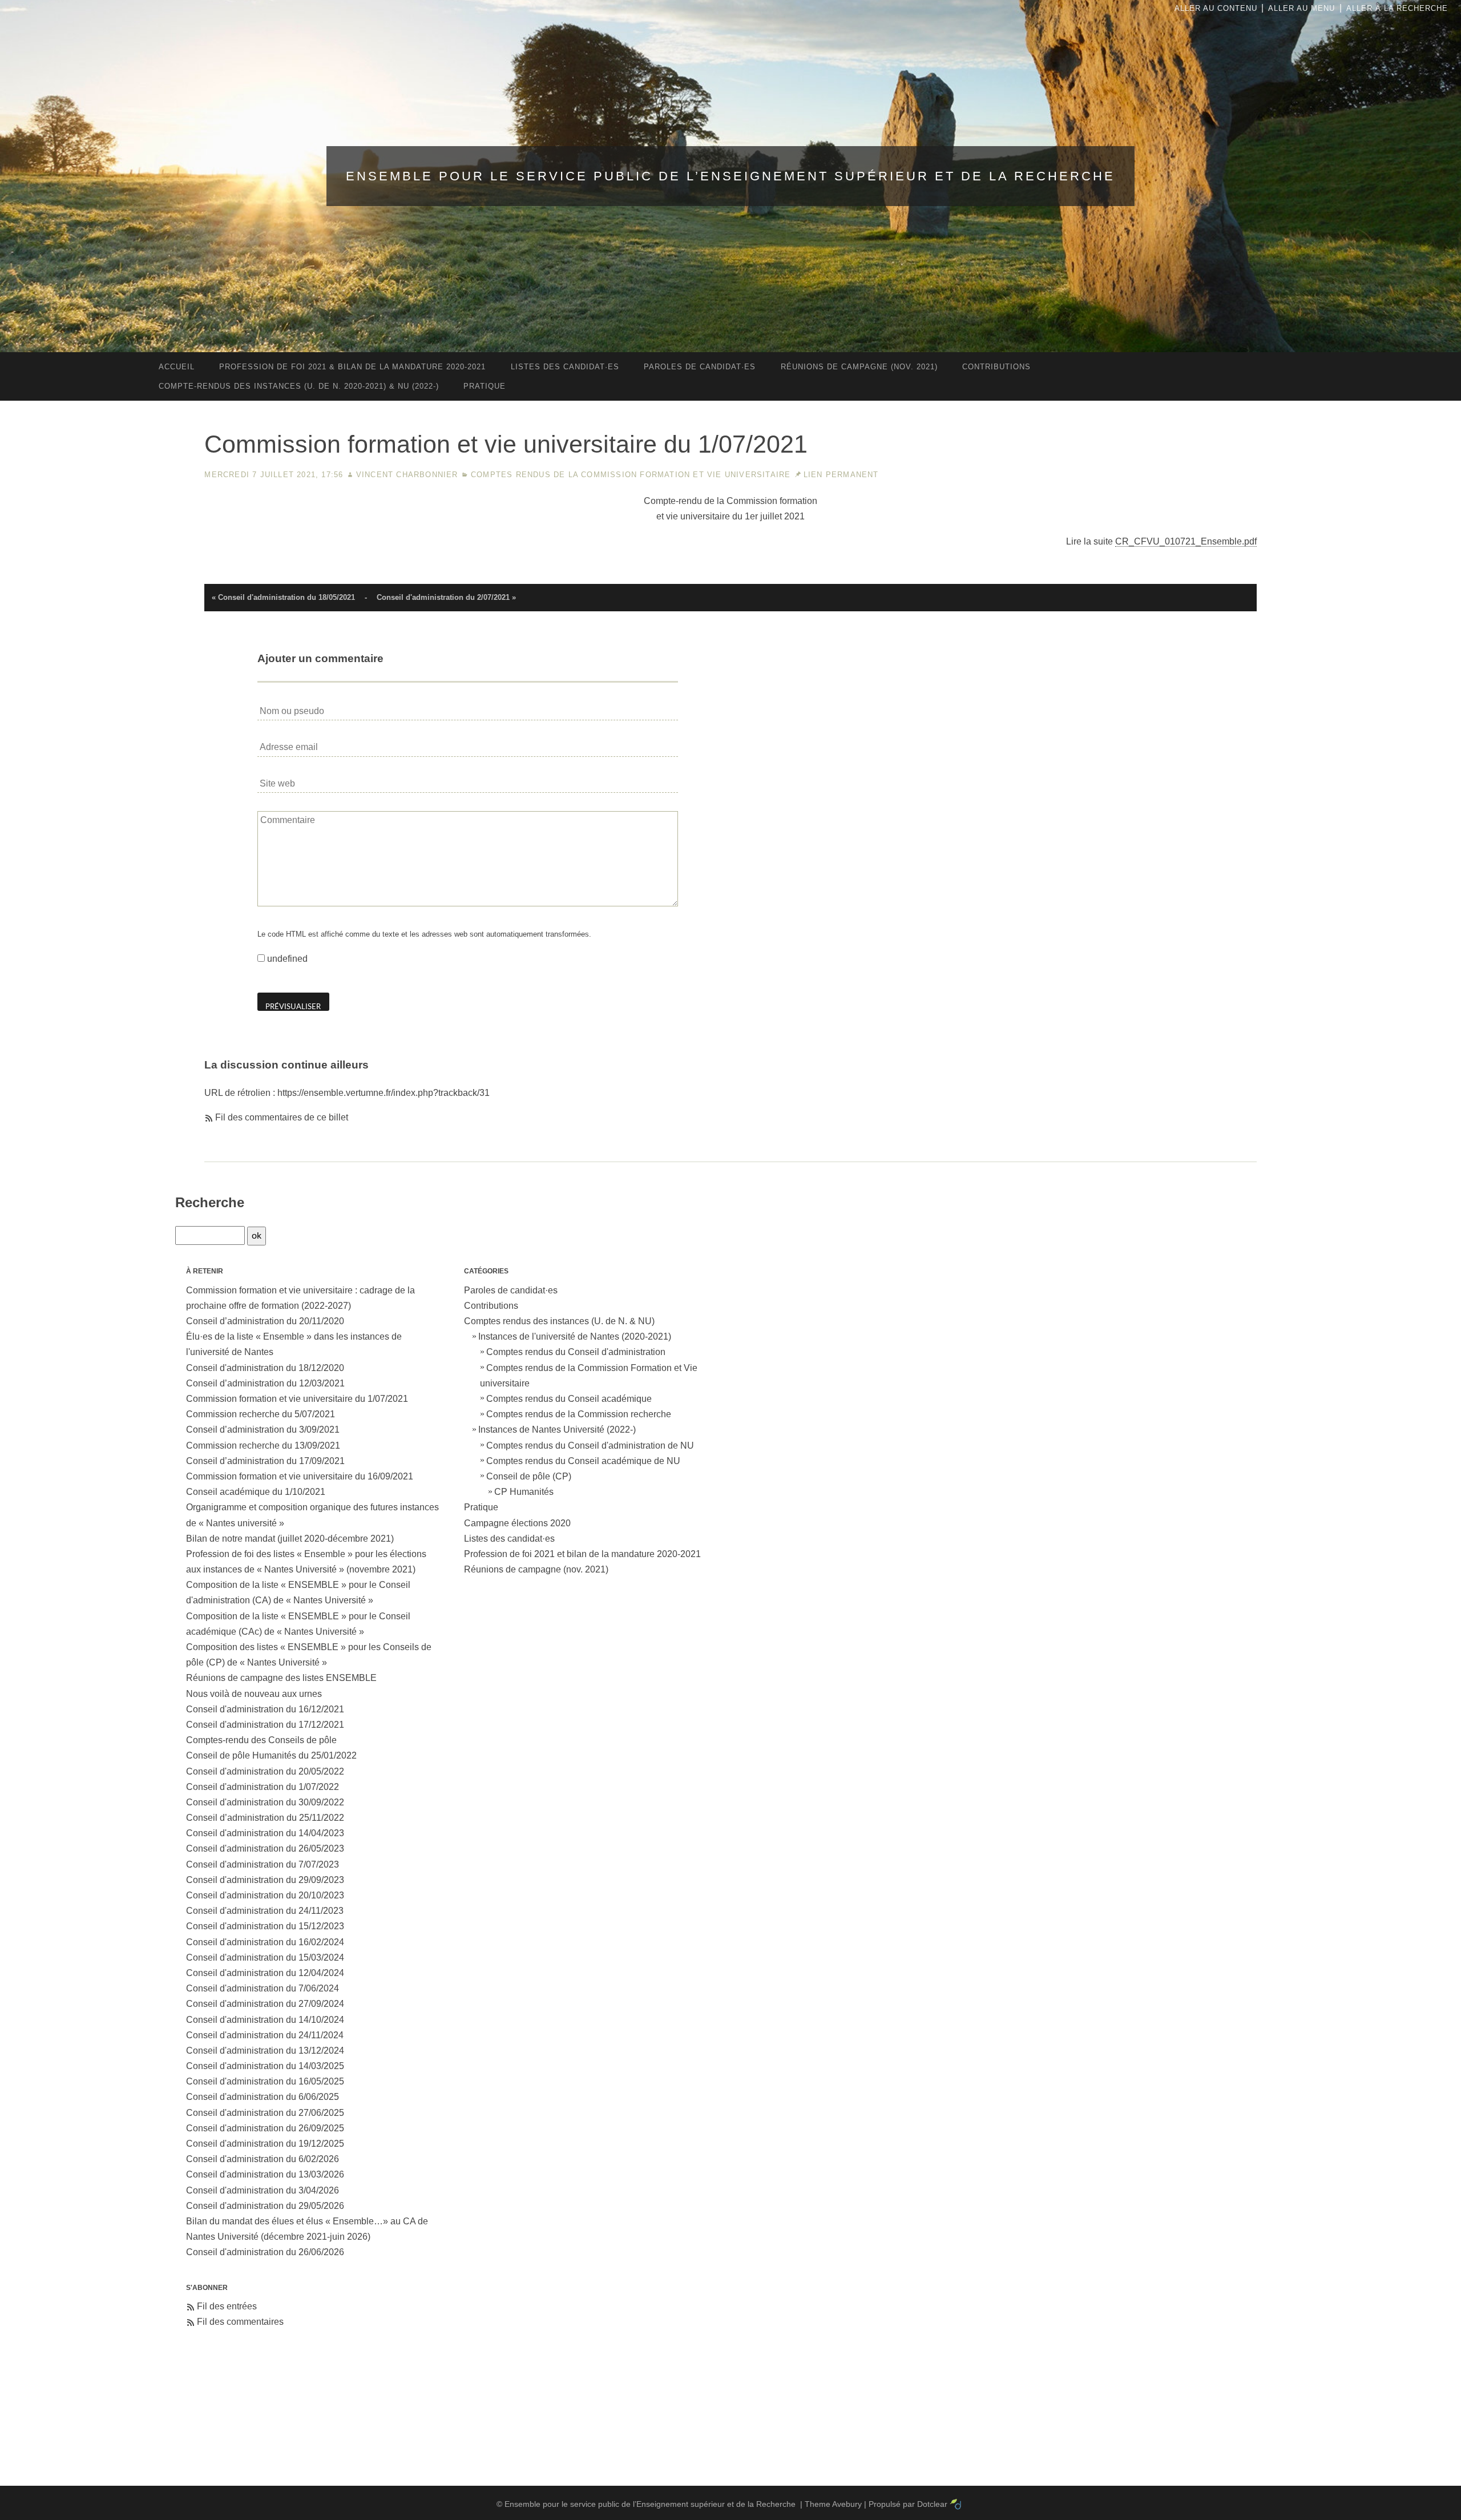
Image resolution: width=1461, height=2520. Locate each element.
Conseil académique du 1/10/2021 (256, 1492)
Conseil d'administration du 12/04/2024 (265, 1973)
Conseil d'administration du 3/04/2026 (263, 2190)
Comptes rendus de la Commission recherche (579, 1414)
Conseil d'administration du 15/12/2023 (265, 1926)
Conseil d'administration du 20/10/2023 (265, 1895)
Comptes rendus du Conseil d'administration (576, 1352)
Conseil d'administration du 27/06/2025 (265, 2113)
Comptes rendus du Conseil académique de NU (583, 1461)
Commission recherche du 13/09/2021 (263, 1446)
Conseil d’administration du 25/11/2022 (265, 1818)
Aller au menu (1301, 8)
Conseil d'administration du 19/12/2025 (265, 2144)
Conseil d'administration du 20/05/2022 (265, 1771)
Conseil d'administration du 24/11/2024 (265, 2035)
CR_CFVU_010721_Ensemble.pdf (1186, 541)
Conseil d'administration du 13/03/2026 (265, 2174)
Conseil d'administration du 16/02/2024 (265, 1942)
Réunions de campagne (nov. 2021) (536, 1569)
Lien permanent (841, 475)
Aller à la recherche (1397, 8)
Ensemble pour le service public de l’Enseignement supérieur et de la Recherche (730, 176)
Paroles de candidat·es (511, 1290)
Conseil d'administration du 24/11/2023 (265, 1911)
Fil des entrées (227, 2306)
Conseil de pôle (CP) (529, 1476)
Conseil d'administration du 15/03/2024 (265, 1957)
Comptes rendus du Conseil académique (569, 1399)
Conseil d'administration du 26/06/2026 (265, 2252)
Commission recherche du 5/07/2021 (261, 1414)
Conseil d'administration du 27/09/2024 (265, 2004)
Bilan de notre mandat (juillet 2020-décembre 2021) (290, 1539)
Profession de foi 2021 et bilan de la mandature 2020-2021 (582, 1554)
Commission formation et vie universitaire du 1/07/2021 (297, 1399)
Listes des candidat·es (509, 1539)
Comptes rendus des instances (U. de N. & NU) (559, 1321)
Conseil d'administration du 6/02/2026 (263, 2159)
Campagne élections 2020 (517, 1523)
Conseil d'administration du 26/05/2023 (265, 1848)
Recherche (210, 1202)
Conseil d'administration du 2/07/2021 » (446, 597)
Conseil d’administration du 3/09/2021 (263, 1430)
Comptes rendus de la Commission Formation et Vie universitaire (631, 475)
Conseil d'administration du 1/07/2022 (263, 1787)
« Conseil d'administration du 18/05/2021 (283, 597)
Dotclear (932, 2504)
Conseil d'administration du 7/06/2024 (263, 1988)
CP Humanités (524, 1492)
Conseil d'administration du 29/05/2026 (265, 2206)
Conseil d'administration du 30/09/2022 (265, 1802)
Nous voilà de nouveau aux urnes (254, 1694)
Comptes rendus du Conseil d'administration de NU (590, 1446)
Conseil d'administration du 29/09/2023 (265, 1880)
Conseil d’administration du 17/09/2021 (265, 1461)
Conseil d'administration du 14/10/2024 (265, 2020)
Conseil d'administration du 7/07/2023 (263, 1864)
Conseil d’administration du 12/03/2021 (265, 1383)
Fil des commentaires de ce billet (282, 1117)
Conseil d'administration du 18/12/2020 (265, 1368)
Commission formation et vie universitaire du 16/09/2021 (300, 1476)
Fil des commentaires (240, 2322)
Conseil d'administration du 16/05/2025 (265, 2081)
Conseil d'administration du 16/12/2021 (265, 1709)
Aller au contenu (1216, 8)
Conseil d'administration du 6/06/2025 (263, 2097)
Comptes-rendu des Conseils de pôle (261, 1740)
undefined (287, 959)
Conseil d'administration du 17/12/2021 (265, 1725)
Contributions (491, 1306)
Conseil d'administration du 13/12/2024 (265, 2051)
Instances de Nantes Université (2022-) (557, 1430)
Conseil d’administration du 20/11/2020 (265, 1321)
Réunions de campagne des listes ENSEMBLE (281, 1678)
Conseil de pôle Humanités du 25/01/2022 (271, 1755)
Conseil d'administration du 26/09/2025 (265, 2128)
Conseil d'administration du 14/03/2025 (265, 2066)
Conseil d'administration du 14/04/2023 (265, 1833)
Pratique (481, 1507)
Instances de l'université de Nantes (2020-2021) (575, 1336)
